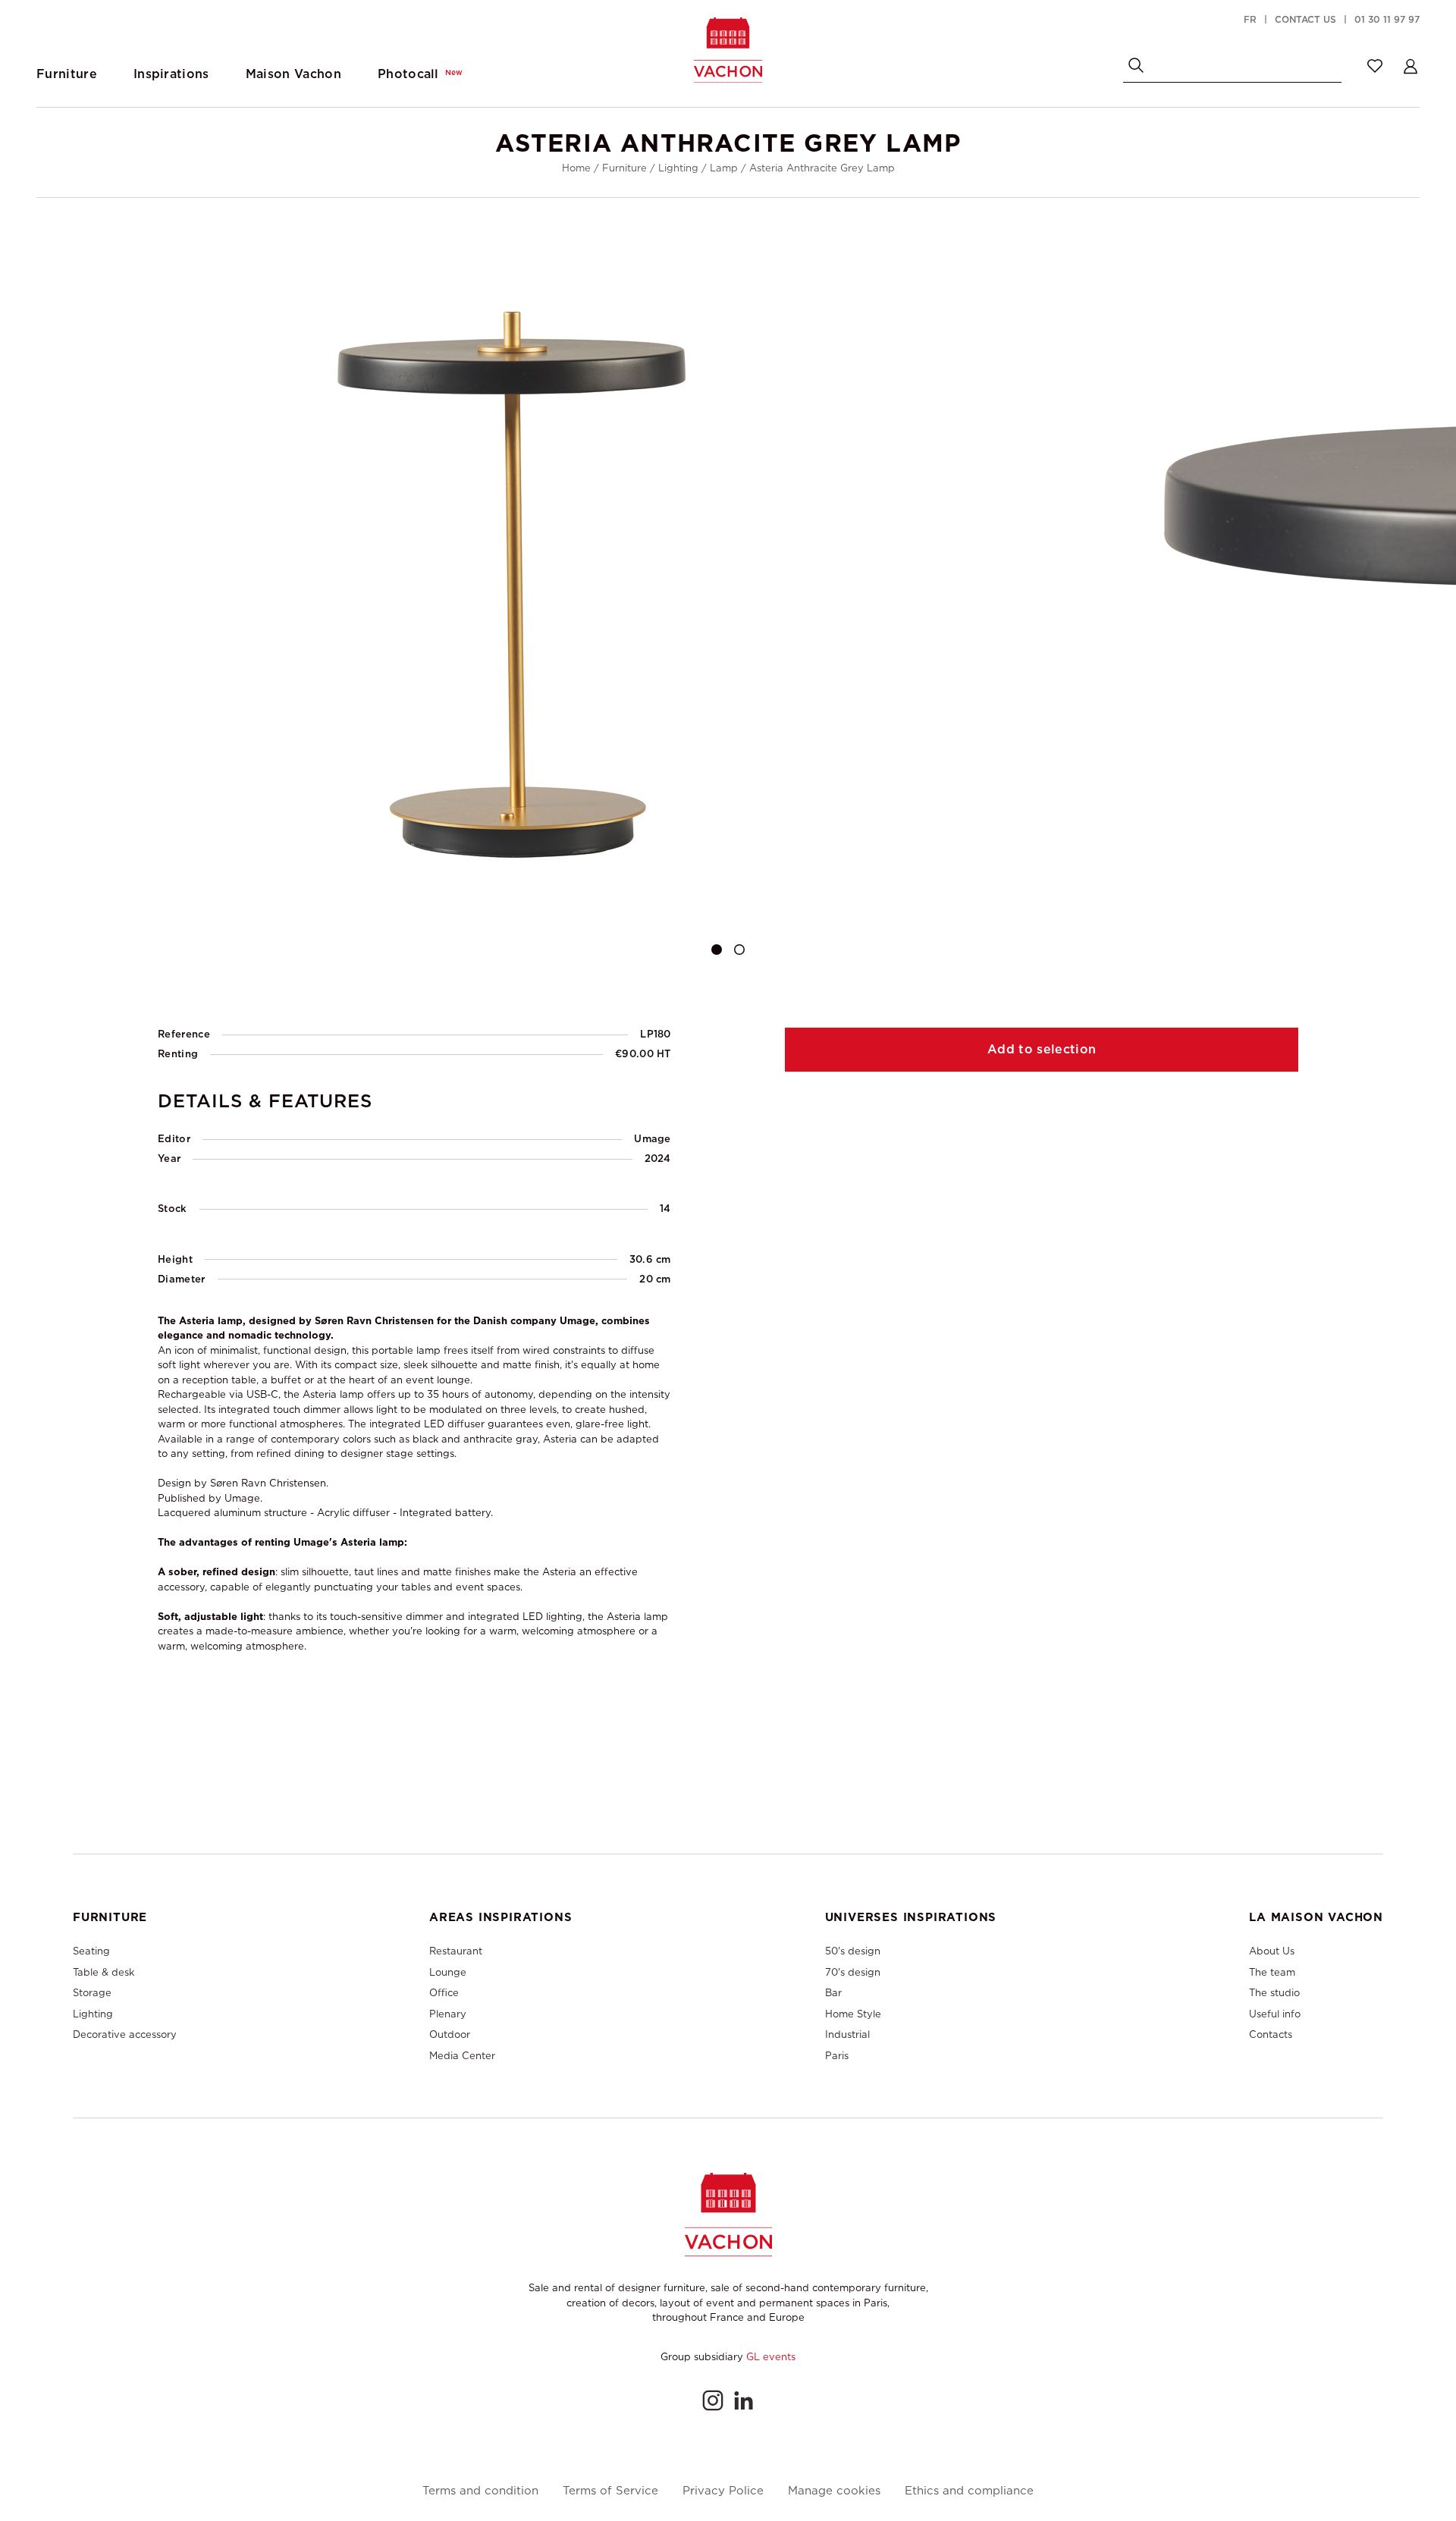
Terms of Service (610, 2491)
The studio (1274, 1993)
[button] (717, 950)
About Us (1272, 1951)
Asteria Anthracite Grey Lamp (822, 168)
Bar (833, 1993)
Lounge (448, 1972)
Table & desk (104, 1972)
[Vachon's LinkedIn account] (743, 2400)
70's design (853, 1972)
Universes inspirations (911, 1917)
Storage (92, 1993)
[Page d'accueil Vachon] (728, 50)
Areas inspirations (500, 1917)
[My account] (1410, 66)
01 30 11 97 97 (1387, 20)
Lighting (678, 168)
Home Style (853, 2014)
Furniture (624, 168)
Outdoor (450, 2034)
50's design (853, 1951)
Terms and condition (480, 2491)
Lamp (724, 168)
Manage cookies (834, 2491)
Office (444, 1993)
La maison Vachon (1316, 1917)
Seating (91, 1951)
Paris (837, 2056)
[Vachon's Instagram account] (713, 2400)
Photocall (420, 74)
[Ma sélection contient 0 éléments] (1375, 66)
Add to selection (1042, 1049)
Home (576, 168)
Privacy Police (723, 2491)
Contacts (1271, 2034)
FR (1250, 20)
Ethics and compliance (969, 2491)
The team (1272, 1972)
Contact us (1305, 20)
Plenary (448, 2014)
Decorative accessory (125, 2034)
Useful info (1275, 2014)
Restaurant (456, 1951)
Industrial (847, 2034)
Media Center (462, 2056)
